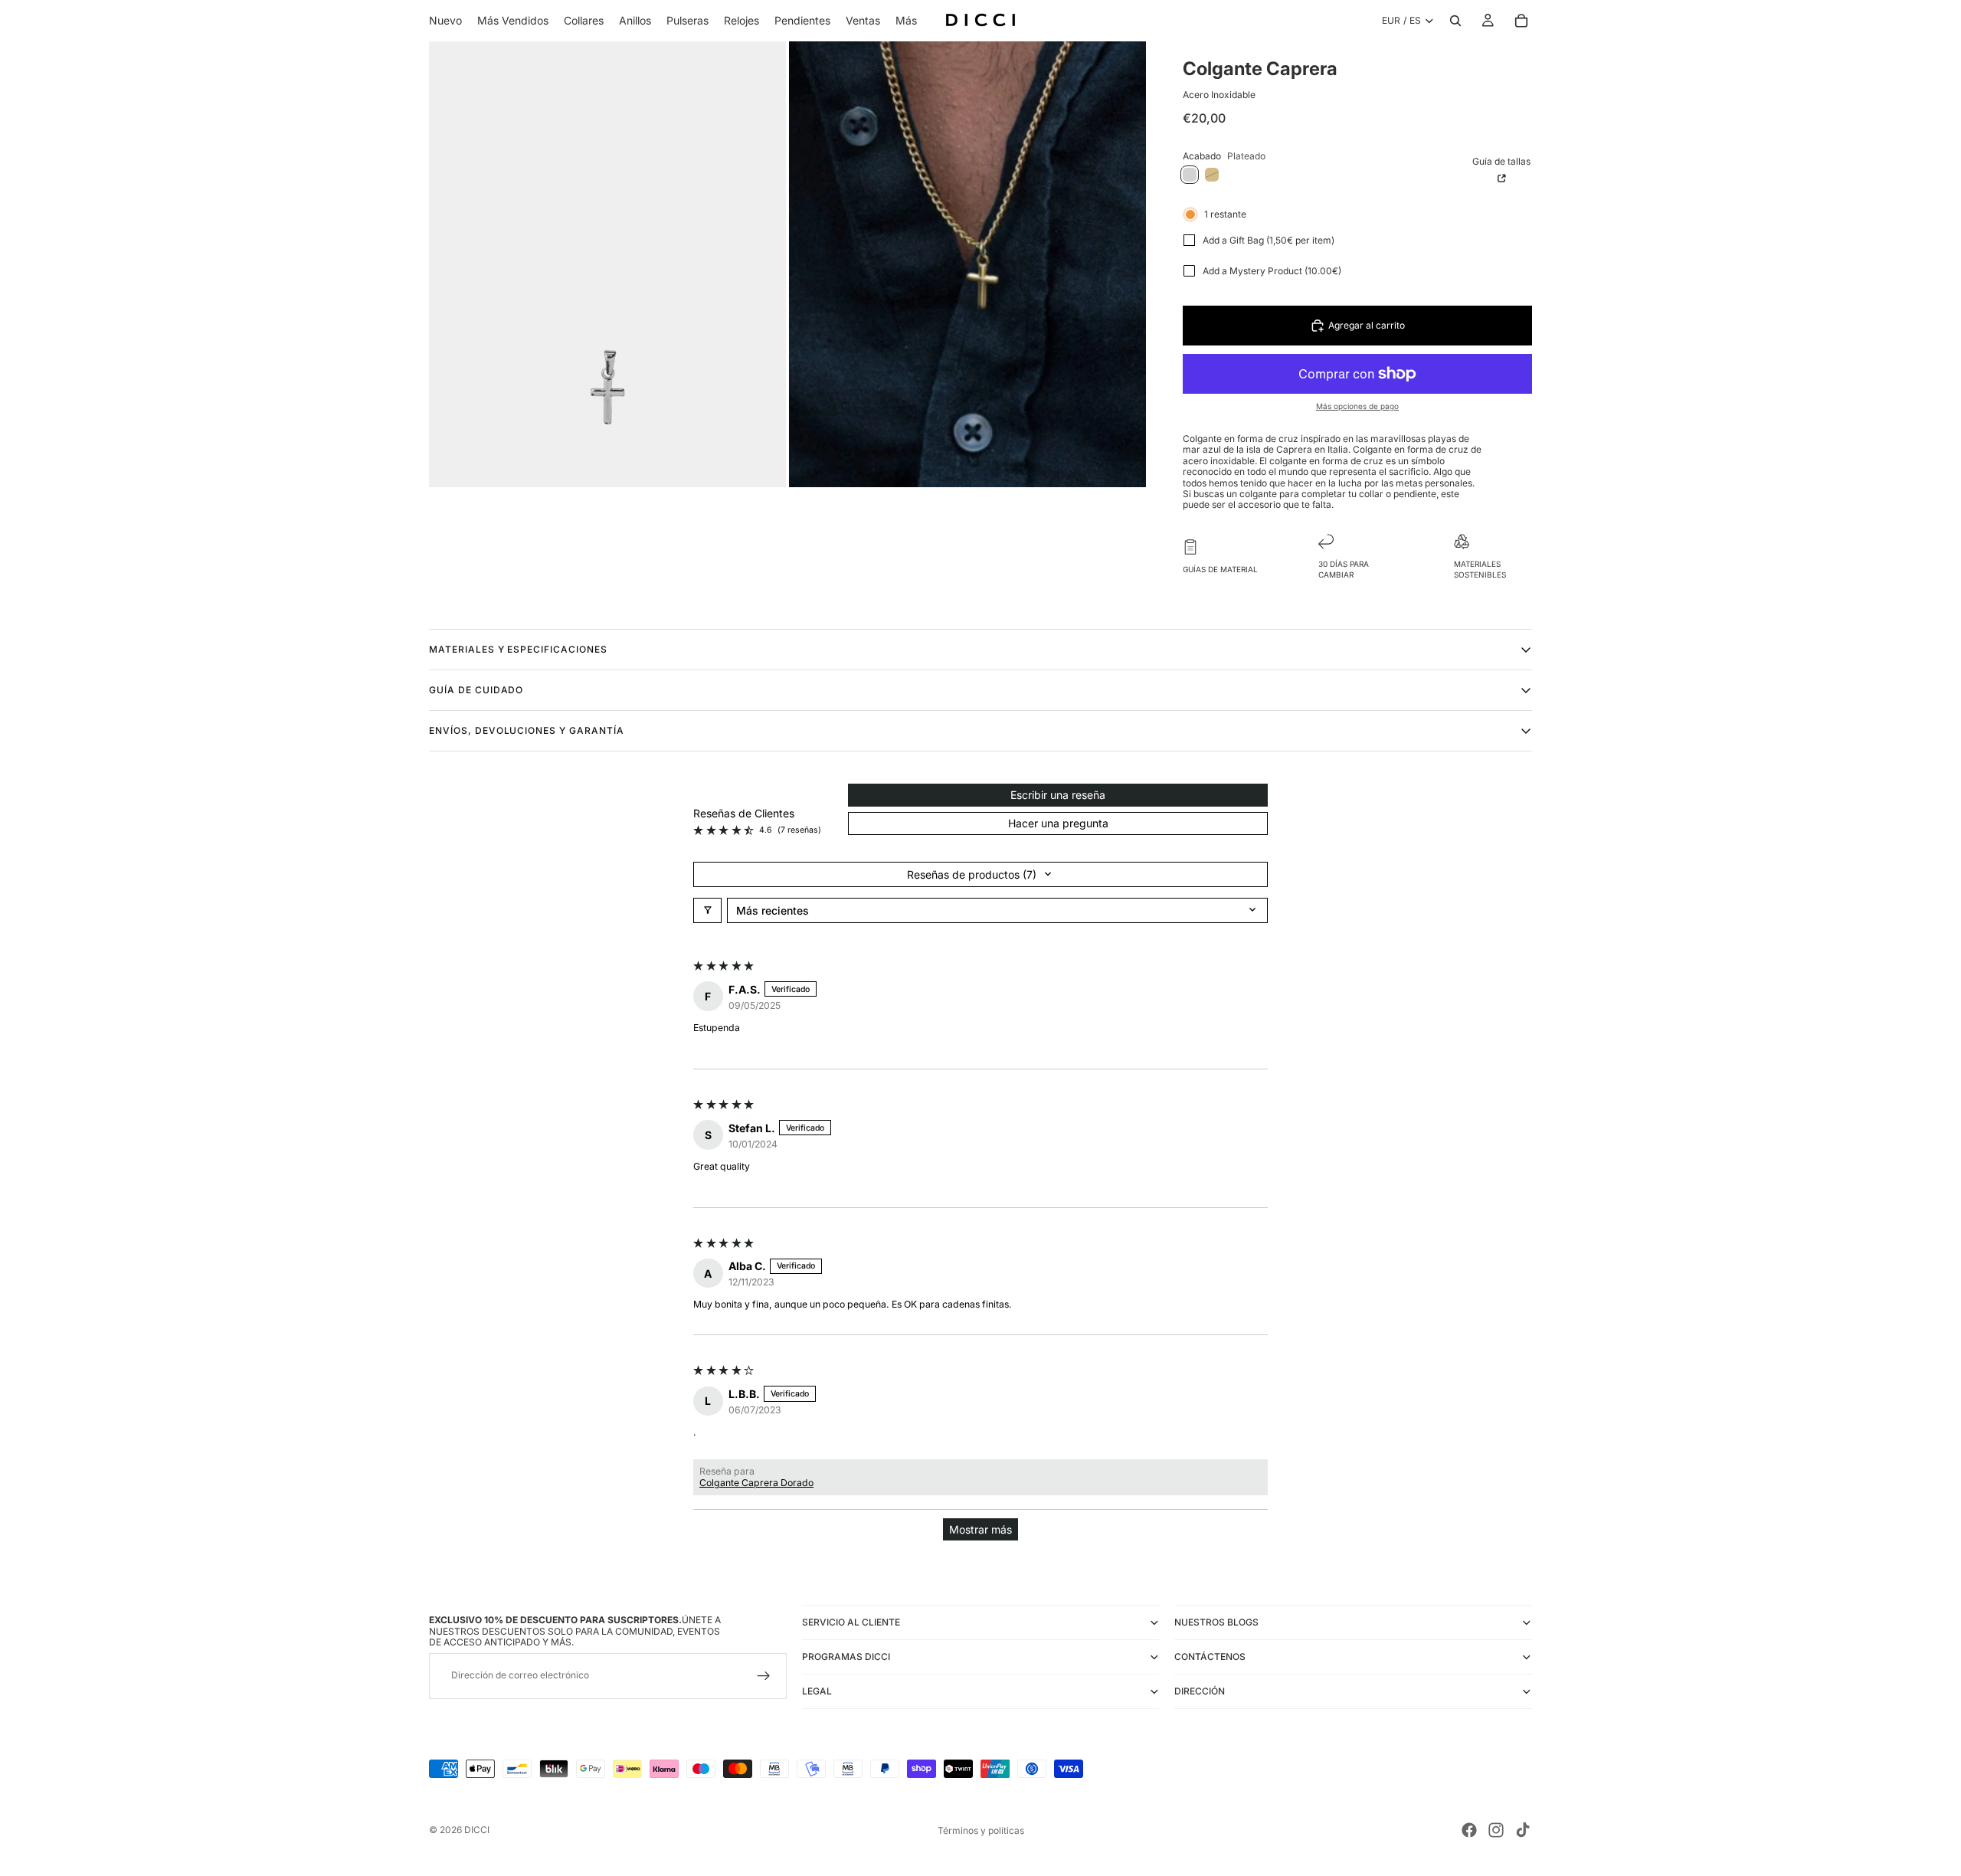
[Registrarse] (764, 1676)
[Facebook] (1469, 1830)
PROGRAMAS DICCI (846, 1657)
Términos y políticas (981, 1830)
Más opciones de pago (1357, 406)
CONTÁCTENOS (1210, 1657)
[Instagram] (1496, 1830)
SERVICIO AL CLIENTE (851, 1622)
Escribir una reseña (1058, 795)
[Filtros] (707, 910)
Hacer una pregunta (1058, 823)
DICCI (477, 1830)
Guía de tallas (1501, 161)
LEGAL (817, 1691)
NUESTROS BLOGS (1216, 1622)
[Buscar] (1455, 21)
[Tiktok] (1523, 1830)
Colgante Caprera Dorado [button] (756, 1483)
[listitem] (906, 21)
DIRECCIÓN (1200, 1691)
